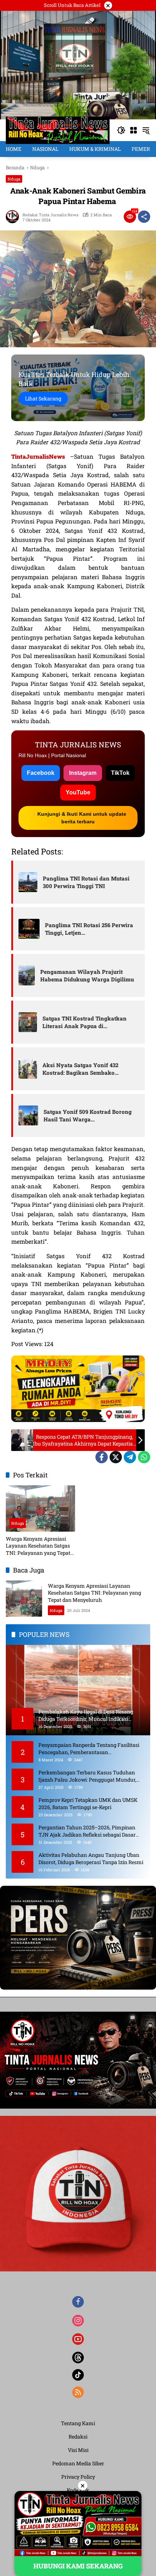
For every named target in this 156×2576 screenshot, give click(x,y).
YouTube (78, 792)
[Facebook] (102, 1457)
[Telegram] (130, 1457)
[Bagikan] (144, 217)
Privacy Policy (78, 2477)
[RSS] (78, 2392)
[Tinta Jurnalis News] (58, 130)
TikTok (120, 773)
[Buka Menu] (134, 130)
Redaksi (78, 2437)
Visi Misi (78, 2450)
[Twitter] (116, 1457)
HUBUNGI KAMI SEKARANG (78, 2566)
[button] (121, 130)
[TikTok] (78, 2375)
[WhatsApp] (144, 1457)
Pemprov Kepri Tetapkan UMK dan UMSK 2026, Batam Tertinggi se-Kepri (88, 1803)
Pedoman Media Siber (78, 2463)
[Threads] (78, 2358)
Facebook (41, 773)
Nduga (14, 179)
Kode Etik (78, 2490)
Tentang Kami (78, 2423)
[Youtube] (78, 2339)
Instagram (83, 773)
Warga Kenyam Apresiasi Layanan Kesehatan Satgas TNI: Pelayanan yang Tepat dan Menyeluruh (38, 1546)
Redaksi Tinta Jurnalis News (50, 215)
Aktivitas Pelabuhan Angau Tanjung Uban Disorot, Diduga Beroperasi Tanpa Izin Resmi (91, 1858)
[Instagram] (78, 2321)
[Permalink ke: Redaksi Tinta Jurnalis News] (14, 217)
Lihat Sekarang (43, 398)
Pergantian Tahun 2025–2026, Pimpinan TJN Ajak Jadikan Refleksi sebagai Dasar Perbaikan (87, 1831)
